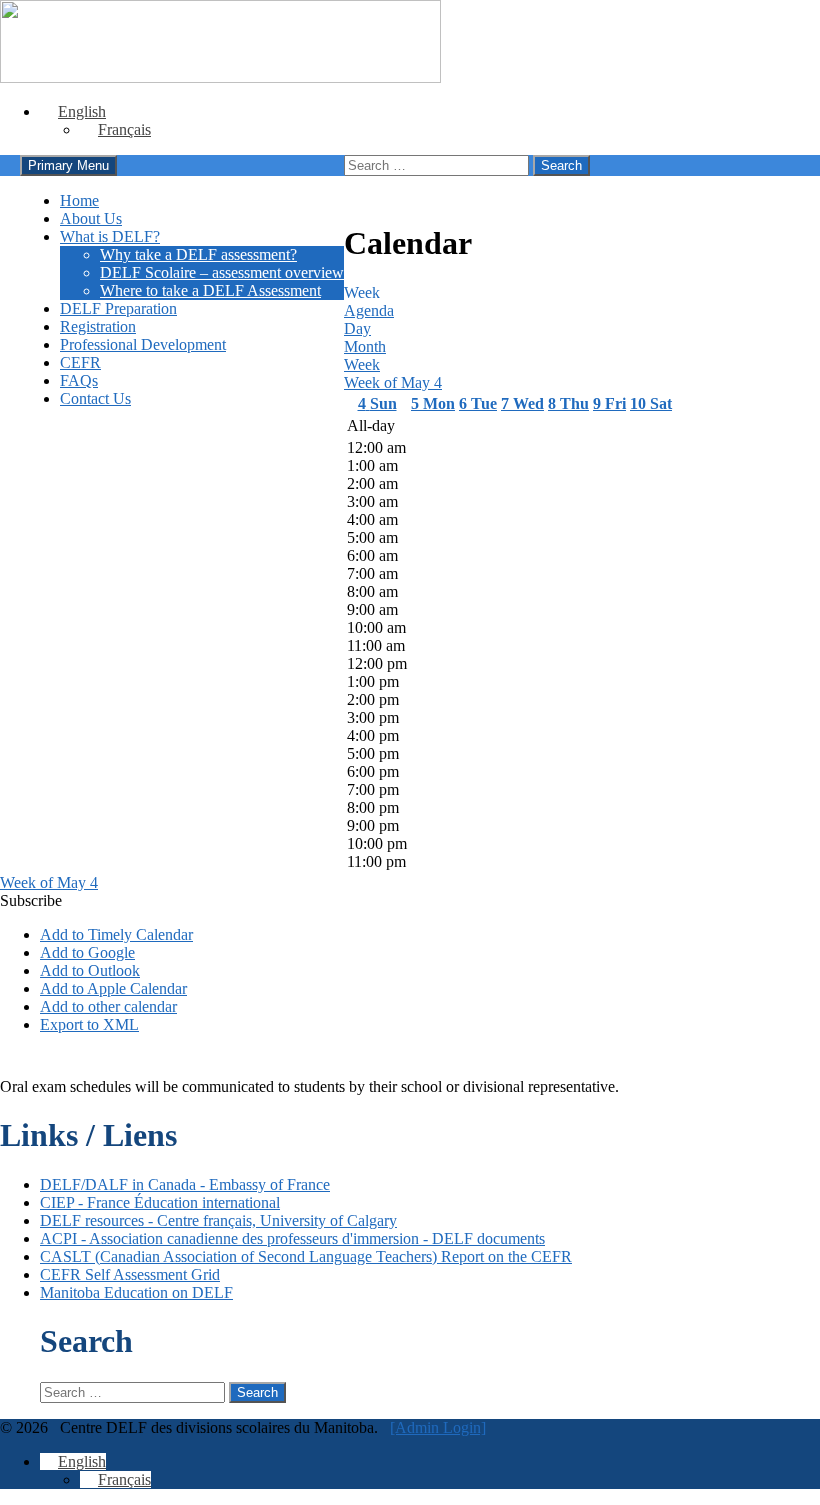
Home (79, 200)
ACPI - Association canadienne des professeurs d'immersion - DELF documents (292, 1238)
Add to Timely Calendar (116, 934)
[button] (31, 900)
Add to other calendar (108, 1006)
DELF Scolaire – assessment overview (222, 272)
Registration (98, 326)
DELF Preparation (118, 308)
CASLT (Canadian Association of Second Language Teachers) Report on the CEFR (306, 1256)
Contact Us (95, 398)
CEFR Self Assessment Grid (130, 1274)
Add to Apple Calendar (113, 988)
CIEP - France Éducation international (160, 1202)
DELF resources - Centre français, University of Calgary (218, 1220)
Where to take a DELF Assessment (210, 290)
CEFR (80, 362)
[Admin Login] (438, 1427)
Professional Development (143, 344)
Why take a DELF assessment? (198, 254)
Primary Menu (68, 165)
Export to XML (89, 1024)
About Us (91, 218)
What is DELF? (110, 236)
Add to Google (87, 952)
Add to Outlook (90, 970)
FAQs (79, 380)
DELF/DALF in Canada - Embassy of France (185, 1184)
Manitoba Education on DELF (136, 1292)
